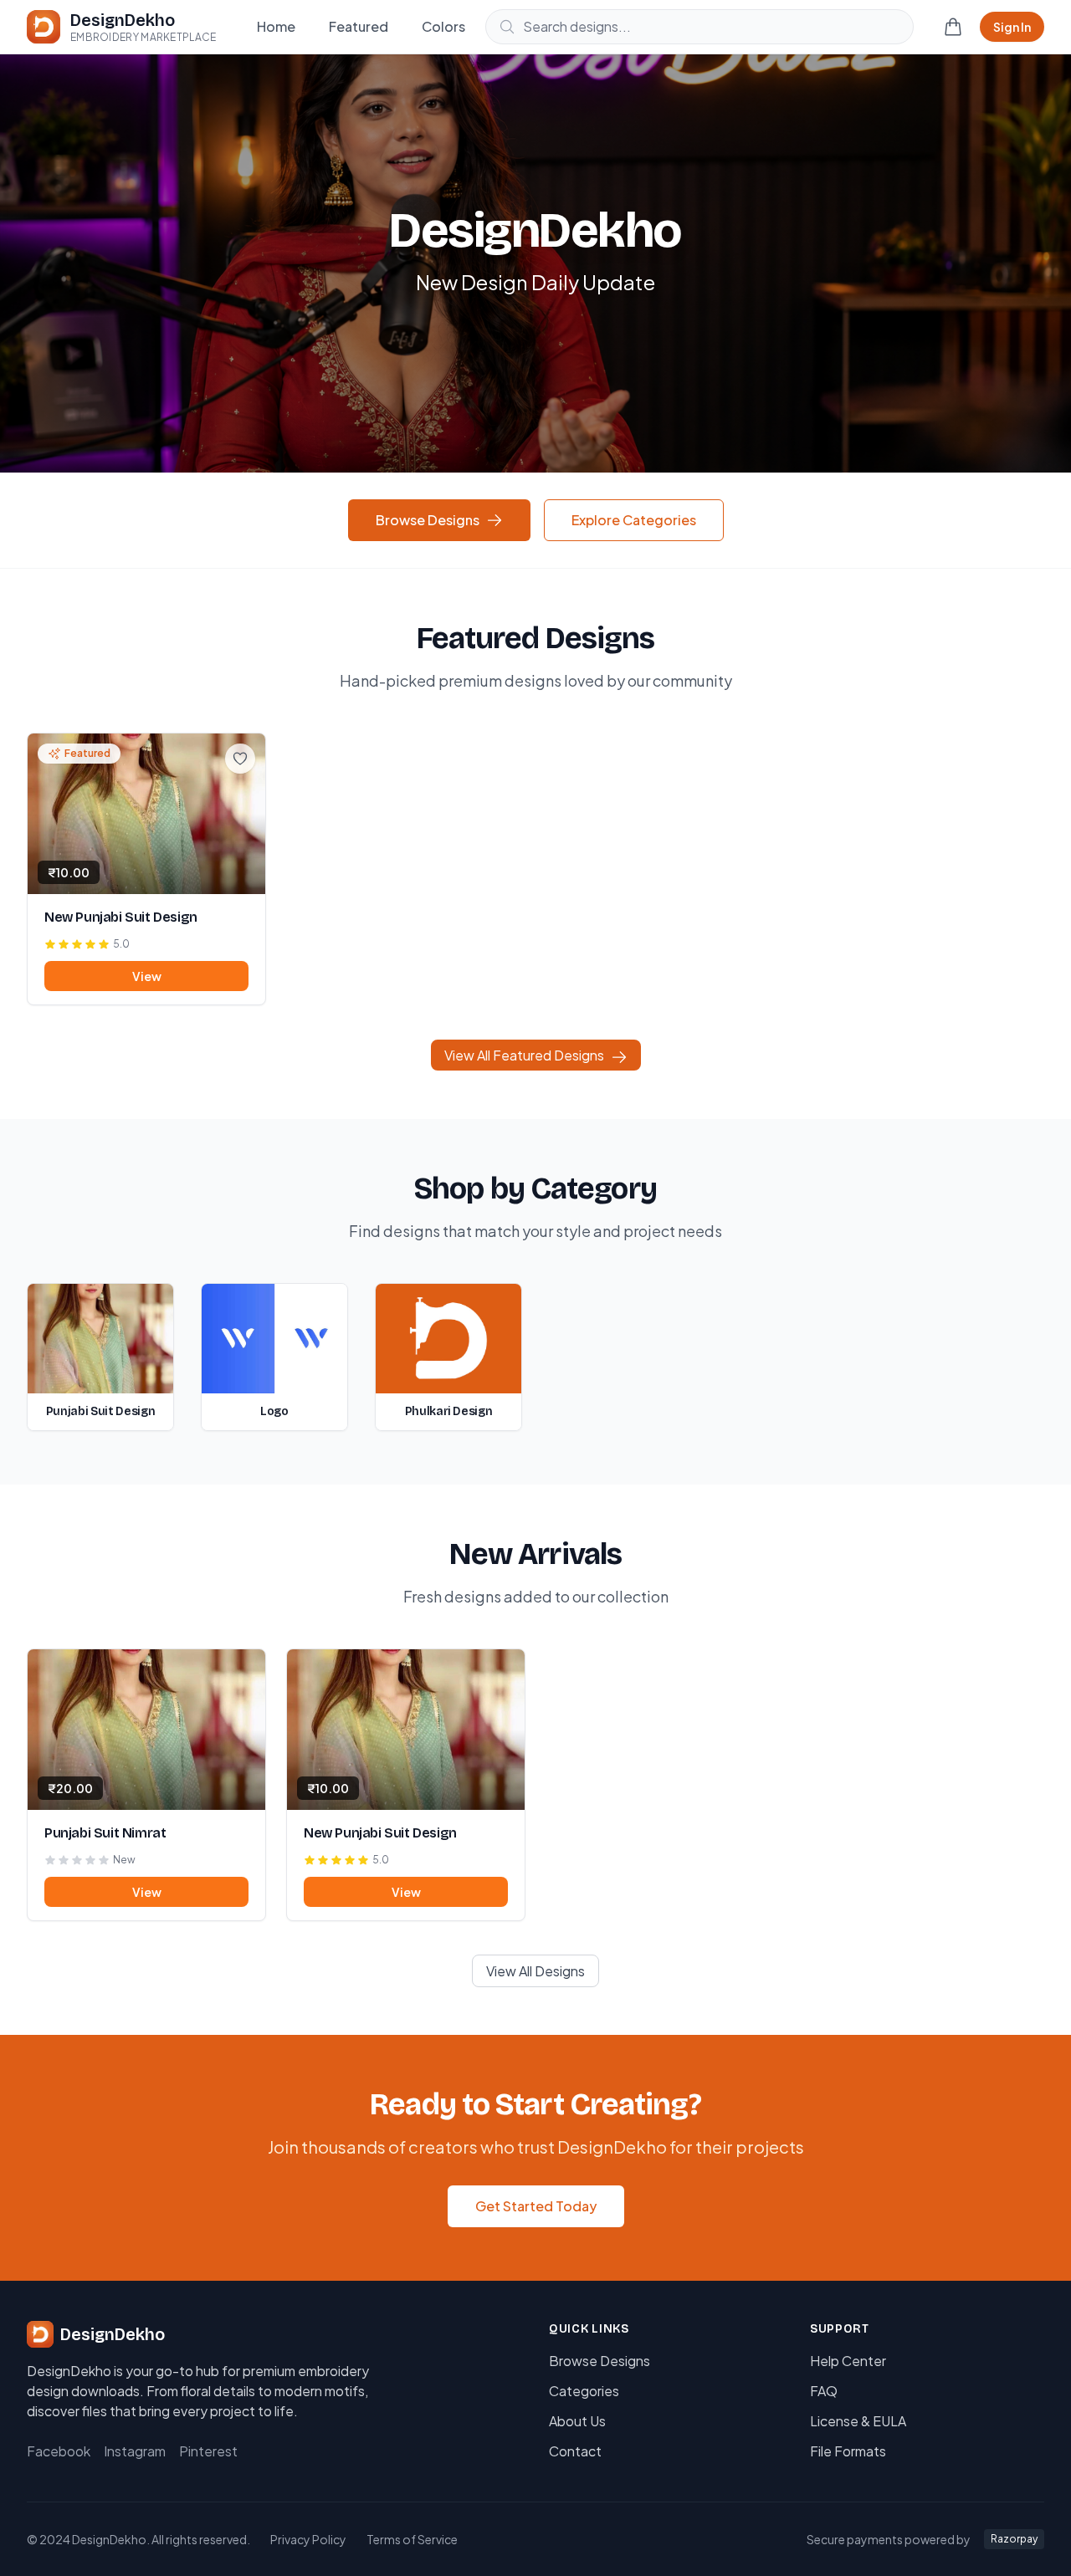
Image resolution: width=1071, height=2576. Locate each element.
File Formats (848, 2451)
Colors (443, 26)
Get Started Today (536, 2206)
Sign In (1012, 27)
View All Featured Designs (524, 1055)
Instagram (135, 2451)
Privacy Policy (308, 2539)
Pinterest (208, 2451)
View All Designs (535, 1971)
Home (276, 26)
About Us (577, 2421)
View (147, 976)
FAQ (824, 2391)
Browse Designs (428, 520)
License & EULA (858, 2421)
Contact (575, 2451)
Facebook (59, 2451)
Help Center (848, 2361)
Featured (359, 26)
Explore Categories (634, 520)
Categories (584, 2391)
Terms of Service (412, 2539)
